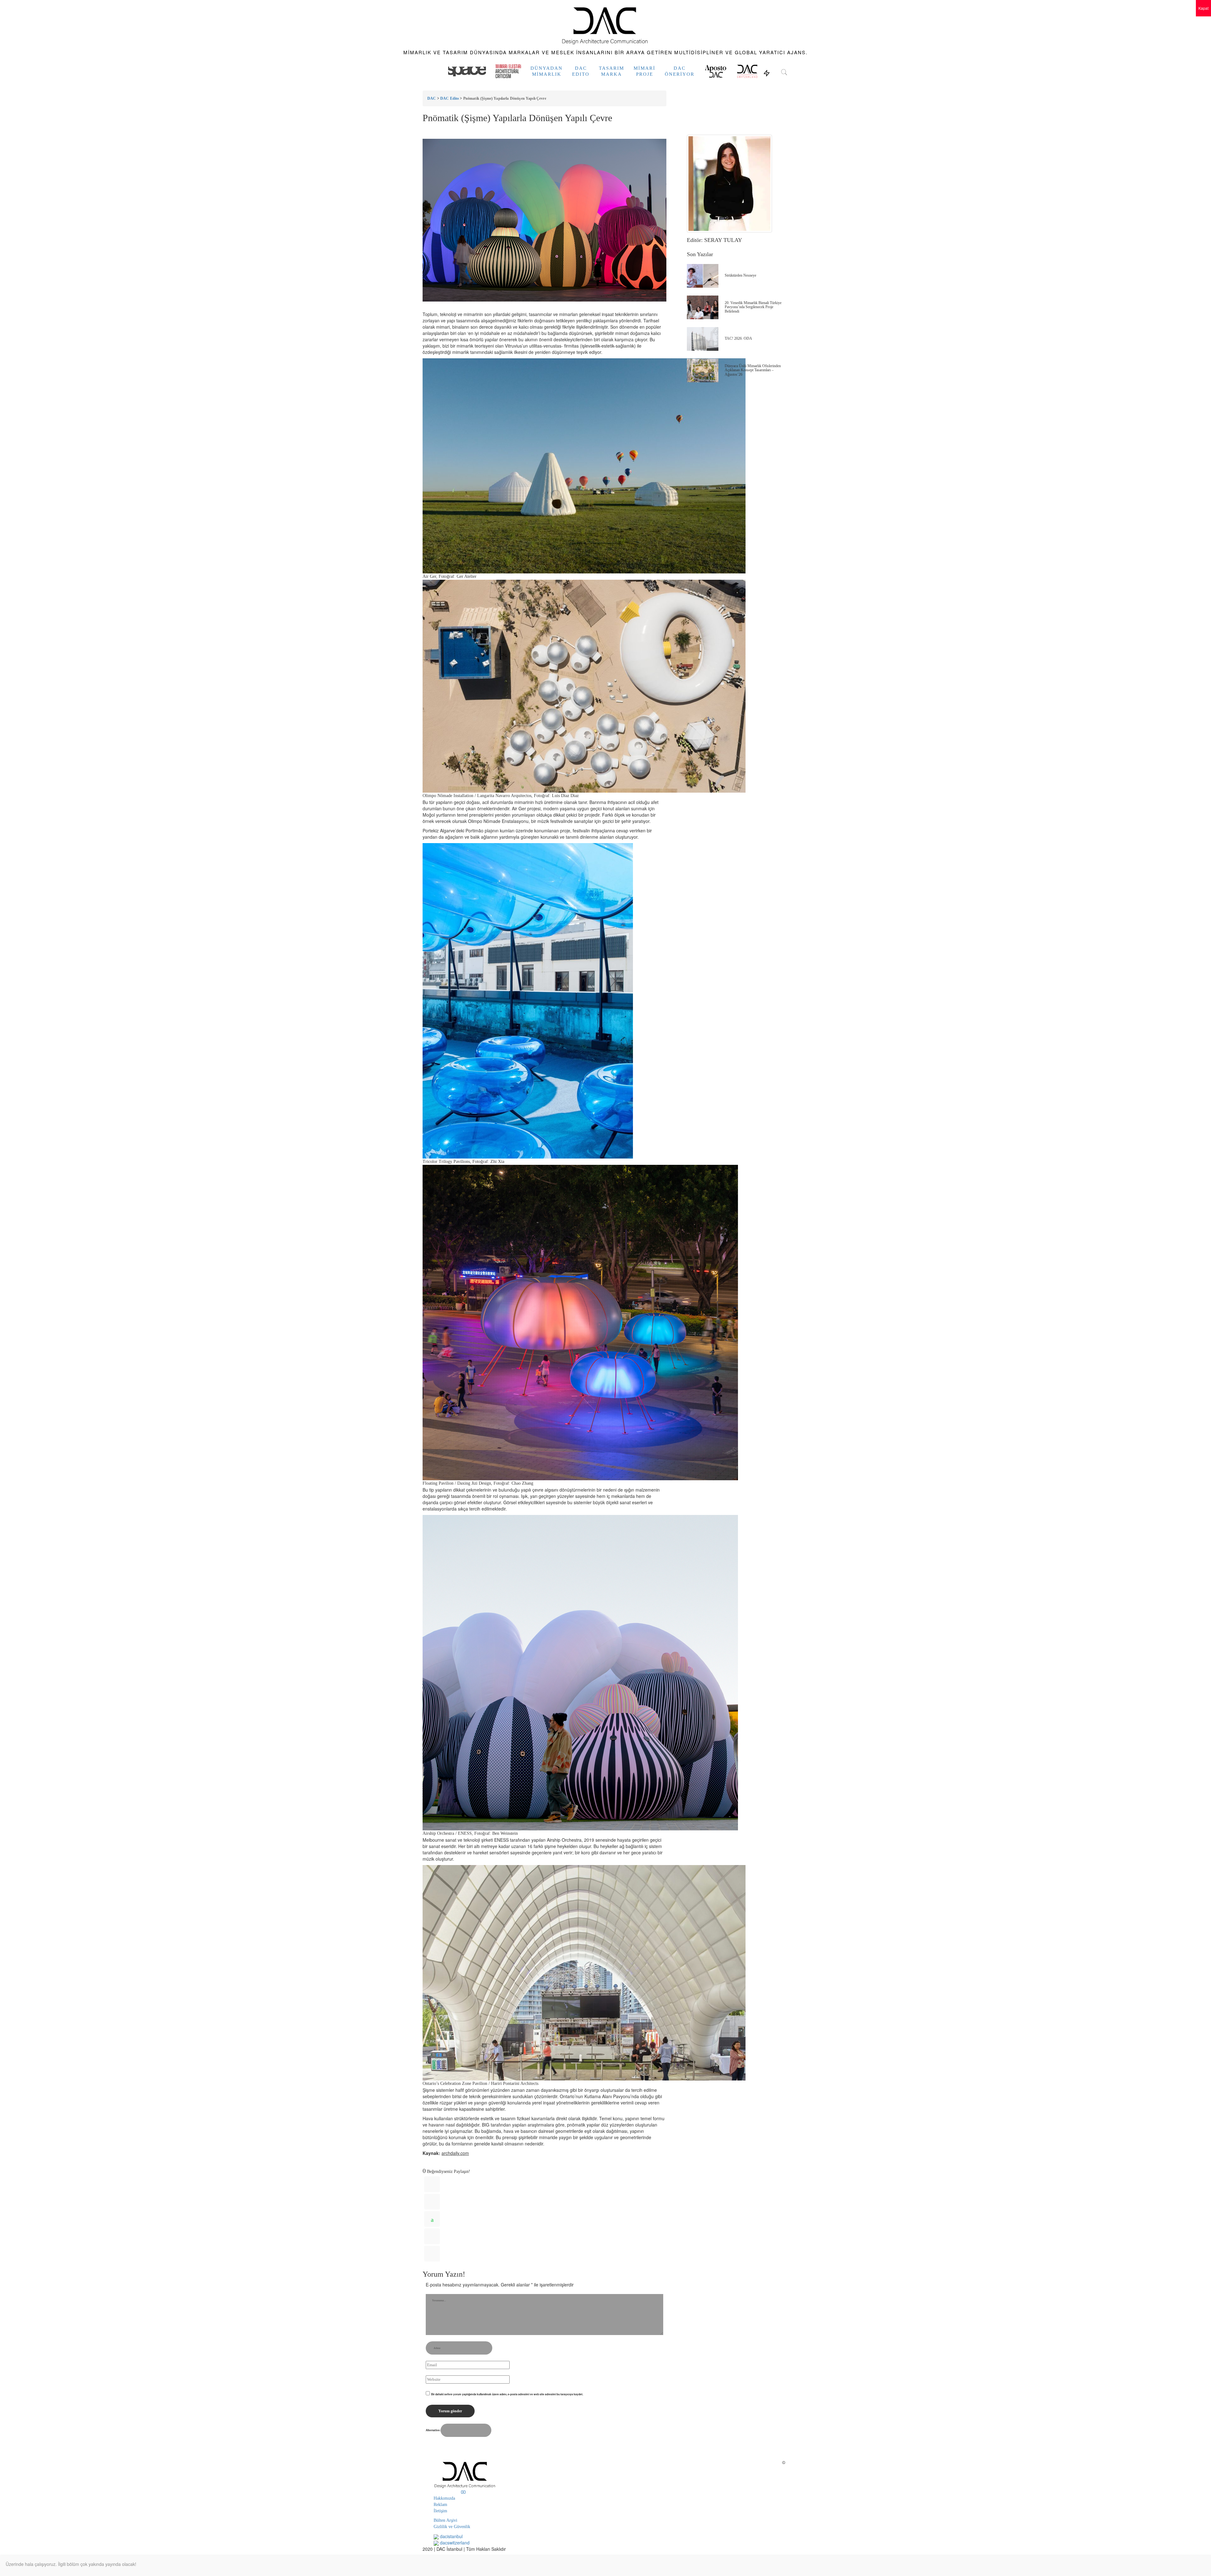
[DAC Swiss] (747, 71)
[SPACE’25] (467, 71)
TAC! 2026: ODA (738, 338)
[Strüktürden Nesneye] (703, 276)
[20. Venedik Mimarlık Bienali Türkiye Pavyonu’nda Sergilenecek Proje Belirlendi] (703, 307)
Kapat (1203, 8)
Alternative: (433, 2430)
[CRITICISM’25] (508, 71)
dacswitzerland (454, 2543)
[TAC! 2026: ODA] (703, 339)
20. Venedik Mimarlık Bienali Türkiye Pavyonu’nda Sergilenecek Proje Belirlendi (753, 307)
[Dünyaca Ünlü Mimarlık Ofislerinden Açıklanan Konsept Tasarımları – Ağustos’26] (703, 370)
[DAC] (605, 24)
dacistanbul (451, 2536)
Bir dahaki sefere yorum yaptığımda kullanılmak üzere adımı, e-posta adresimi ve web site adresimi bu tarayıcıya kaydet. (507, 2394)
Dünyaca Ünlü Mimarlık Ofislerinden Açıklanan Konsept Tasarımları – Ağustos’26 (753, 370)
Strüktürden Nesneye (740, 275)
